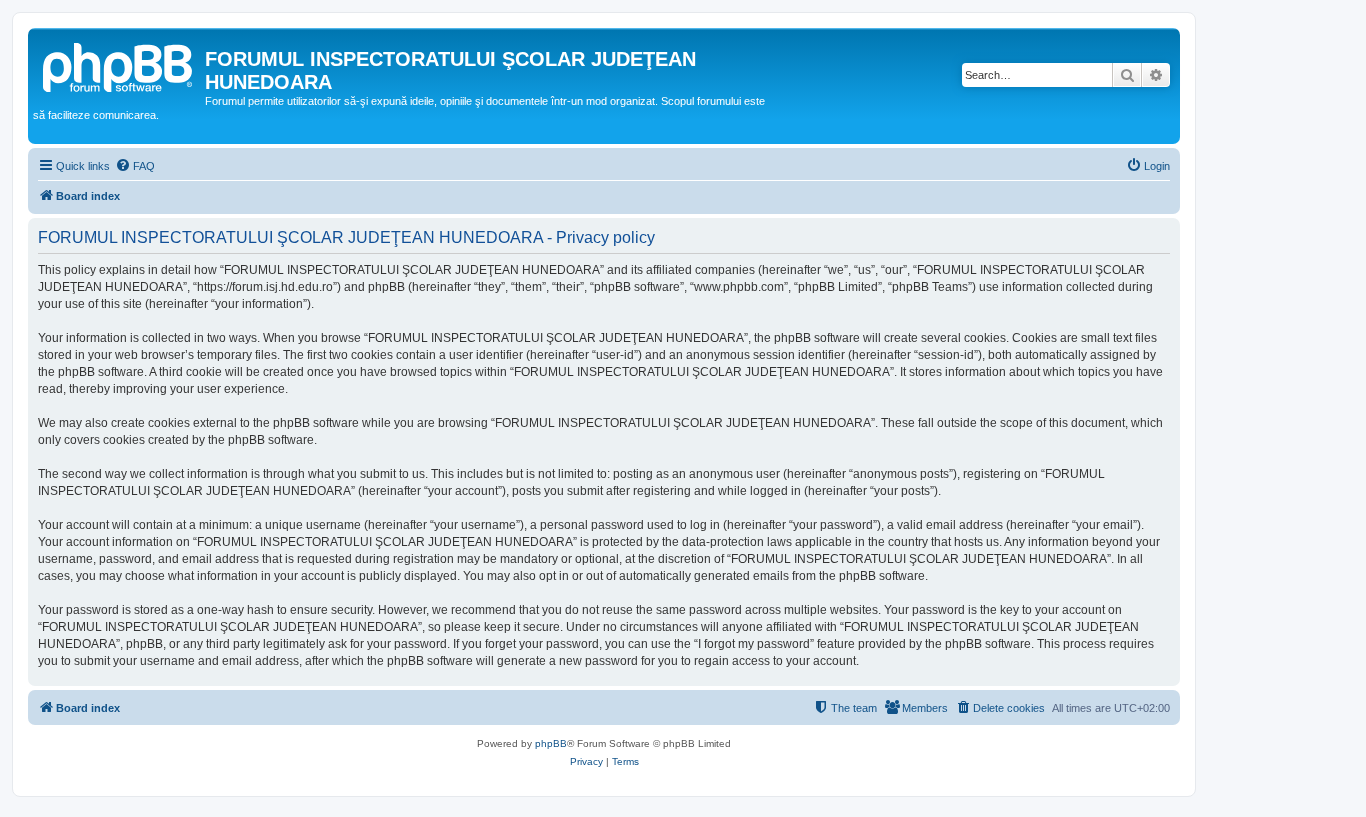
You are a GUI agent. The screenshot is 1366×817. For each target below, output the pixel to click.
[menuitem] (135, 166)
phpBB (551, 743)
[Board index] (119, 65)
